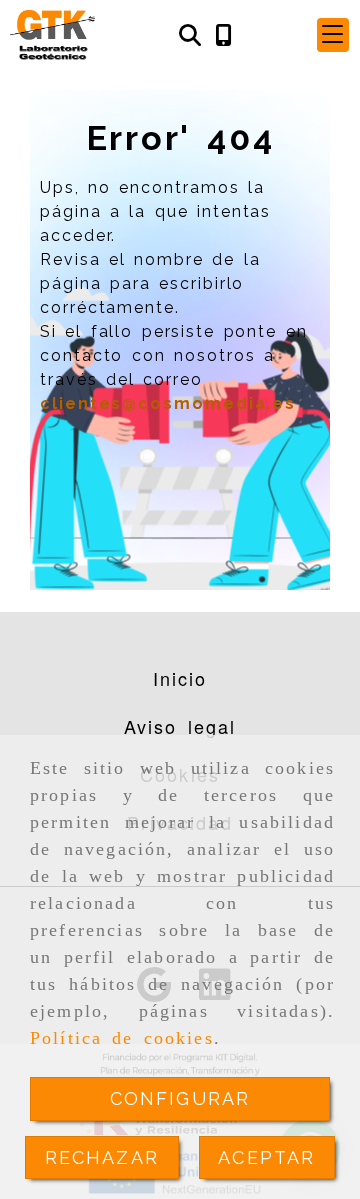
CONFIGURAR (180, 1098)
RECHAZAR (102, 1157)
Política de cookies (122, 1038)
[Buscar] (190, 35)
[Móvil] (223, 35)
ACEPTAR (266, 1157)
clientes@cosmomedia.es (168, 403)
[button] (333, 35)
